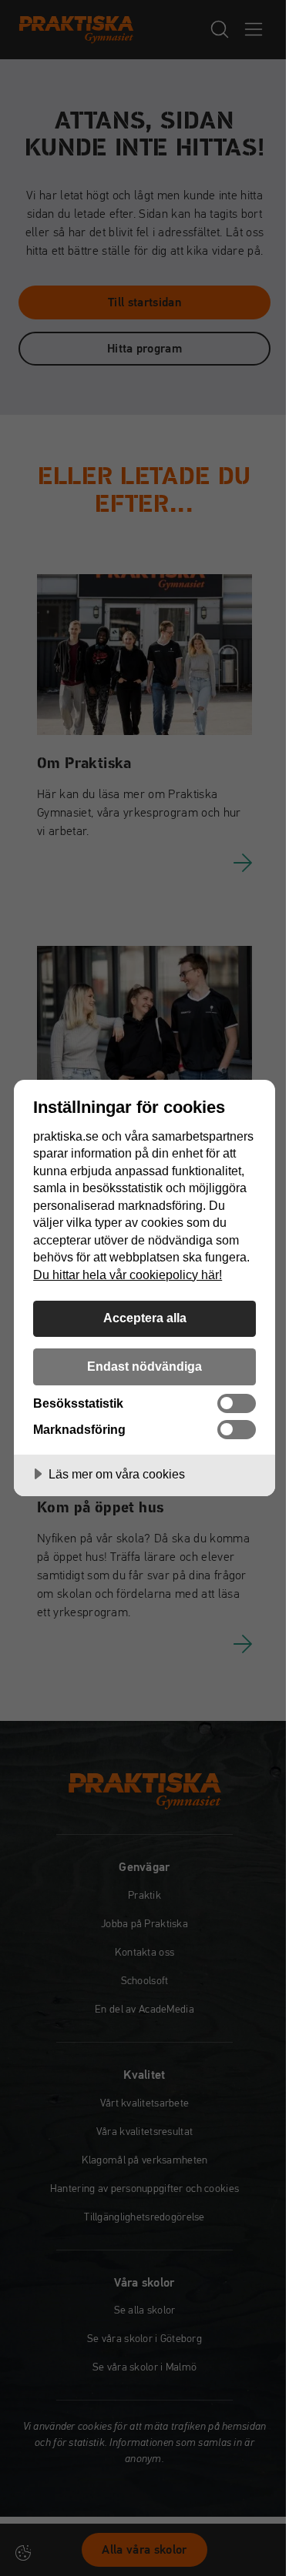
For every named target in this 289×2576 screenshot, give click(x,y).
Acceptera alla (145, 1318)
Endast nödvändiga (144, 1366)
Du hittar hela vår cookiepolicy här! (128, 1275)
